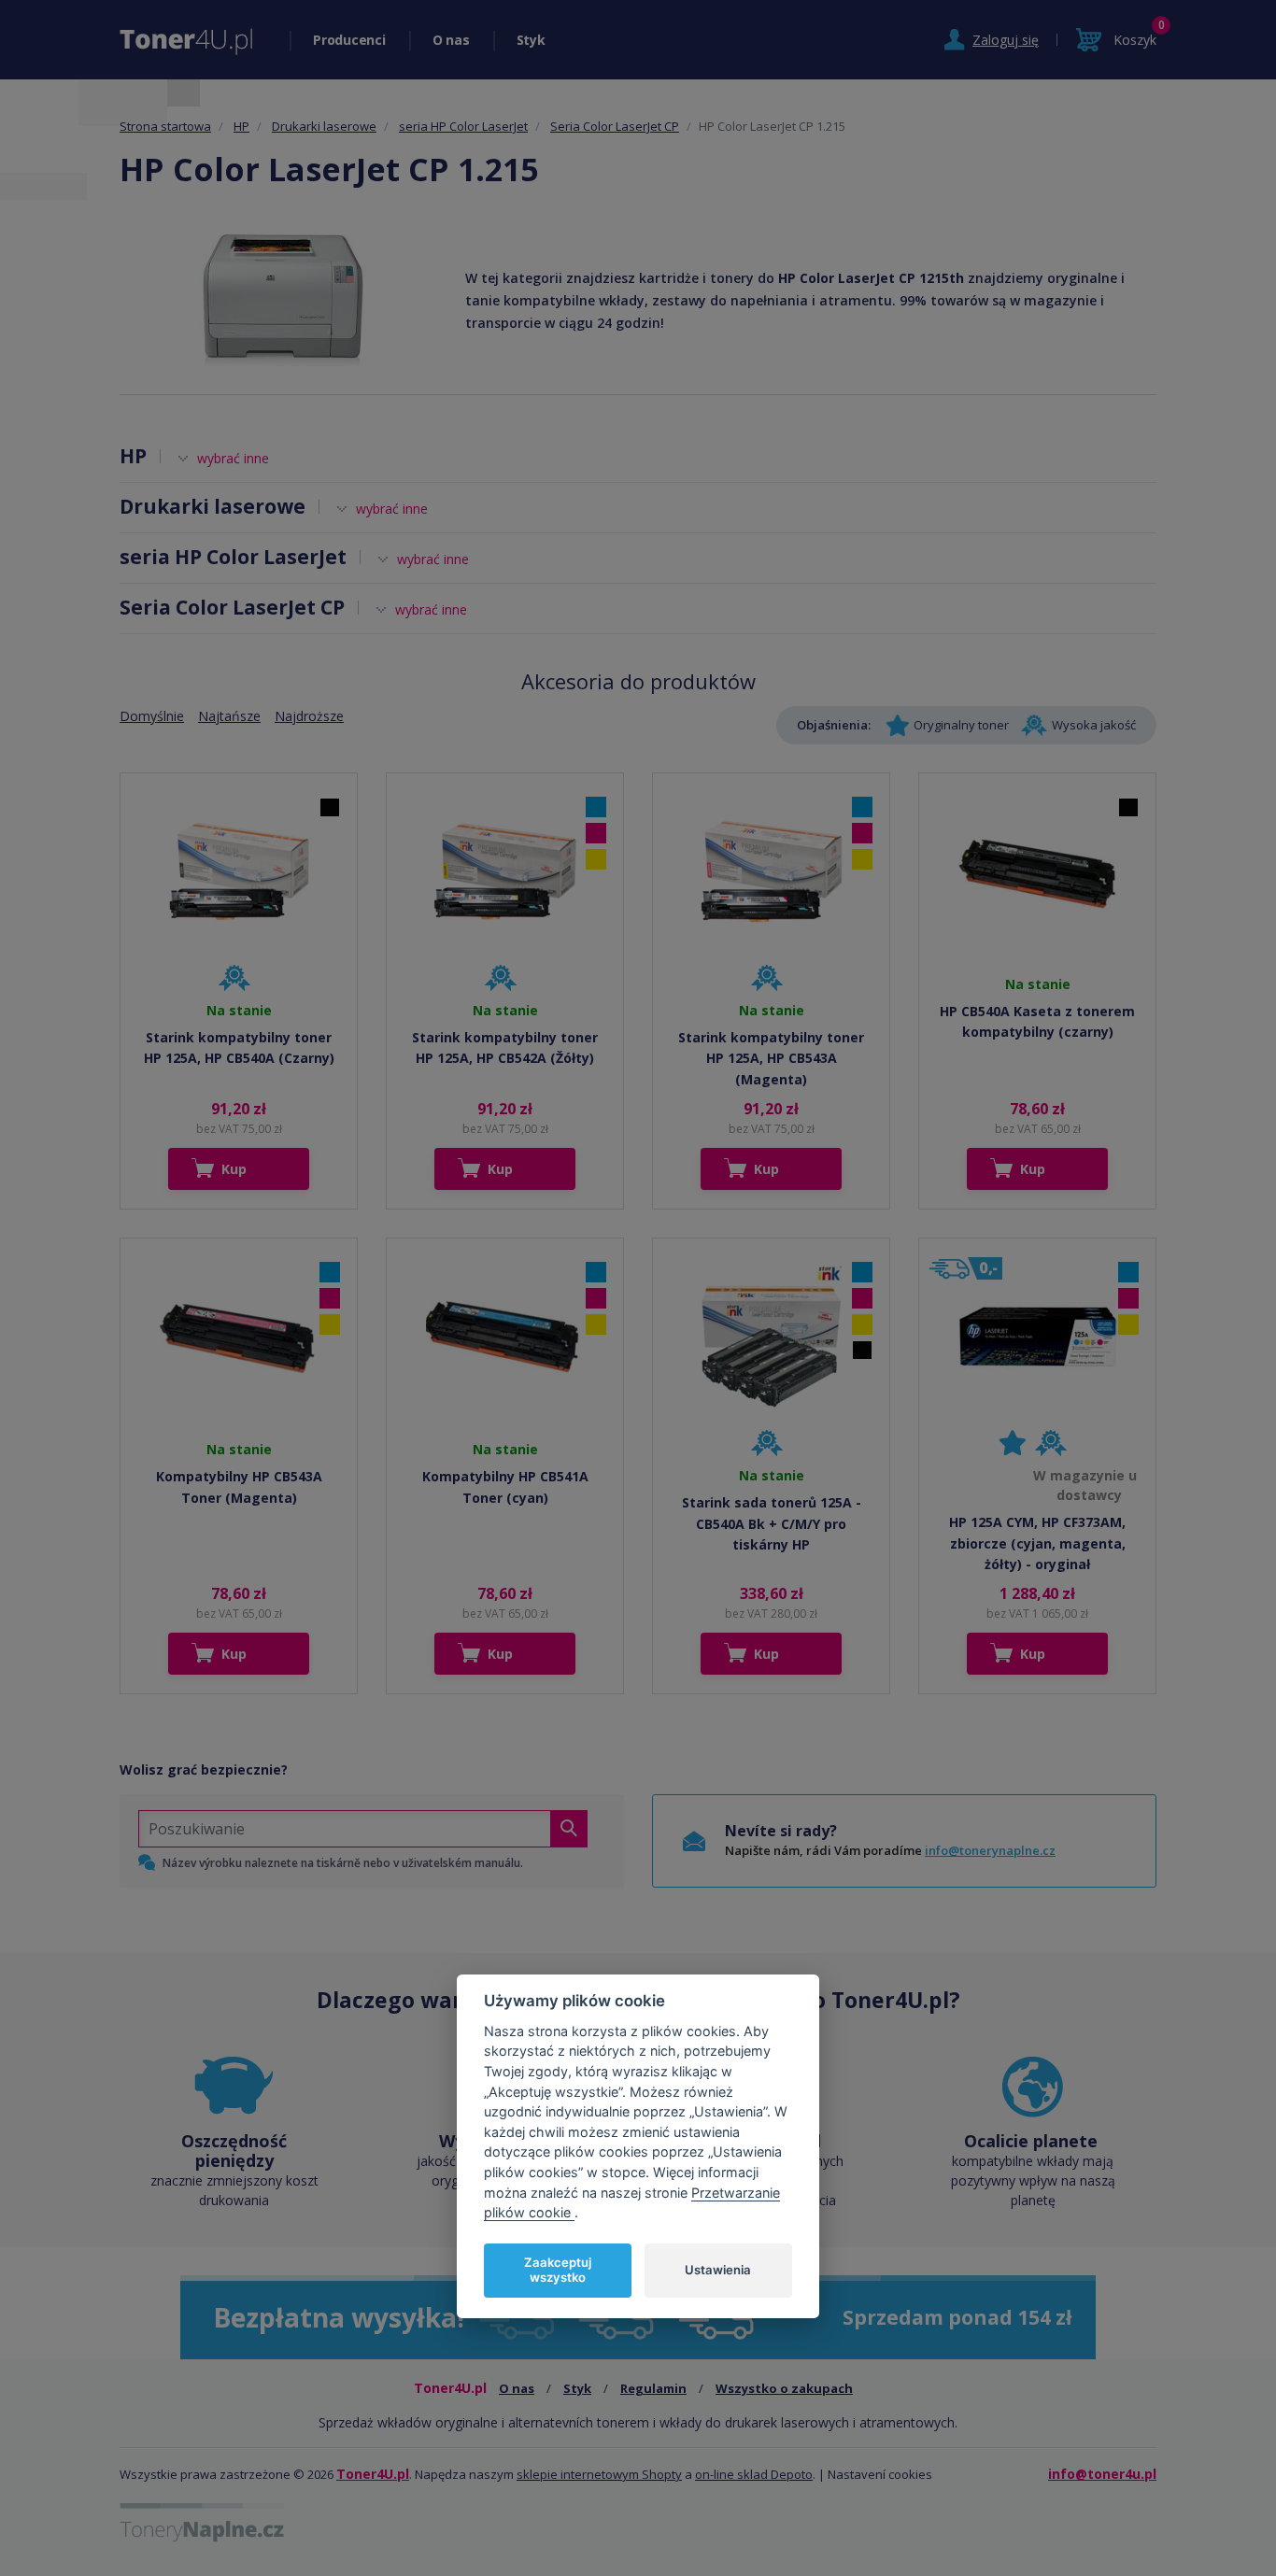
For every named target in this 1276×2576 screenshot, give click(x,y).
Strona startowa (165, 126)
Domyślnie (152, 716)
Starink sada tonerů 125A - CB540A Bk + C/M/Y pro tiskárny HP (772, 1523)
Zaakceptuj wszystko (558, 2270)
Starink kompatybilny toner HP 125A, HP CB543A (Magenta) (771, 1058)
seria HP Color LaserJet (463, 126)
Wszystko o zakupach (784, 2388)
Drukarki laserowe (324, 126)
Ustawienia (718, 2270)
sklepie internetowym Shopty (599, 2474)
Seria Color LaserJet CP (615, 126)
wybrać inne (233, 458)
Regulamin (653, 2388)
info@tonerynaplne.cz (990, 1850)
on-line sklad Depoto (754, 2474)
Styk (531, 40)
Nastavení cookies (880, 2474)
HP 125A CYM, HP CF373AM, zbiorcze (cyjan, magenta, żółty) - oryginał (1037, 1543)
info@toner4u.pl (1102, 2474)
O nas (451, 40)
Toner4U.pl (373, 2474)
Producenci (349, 40)
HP (241, 126)
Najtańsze (229, 716)
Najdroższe (309, 716)
